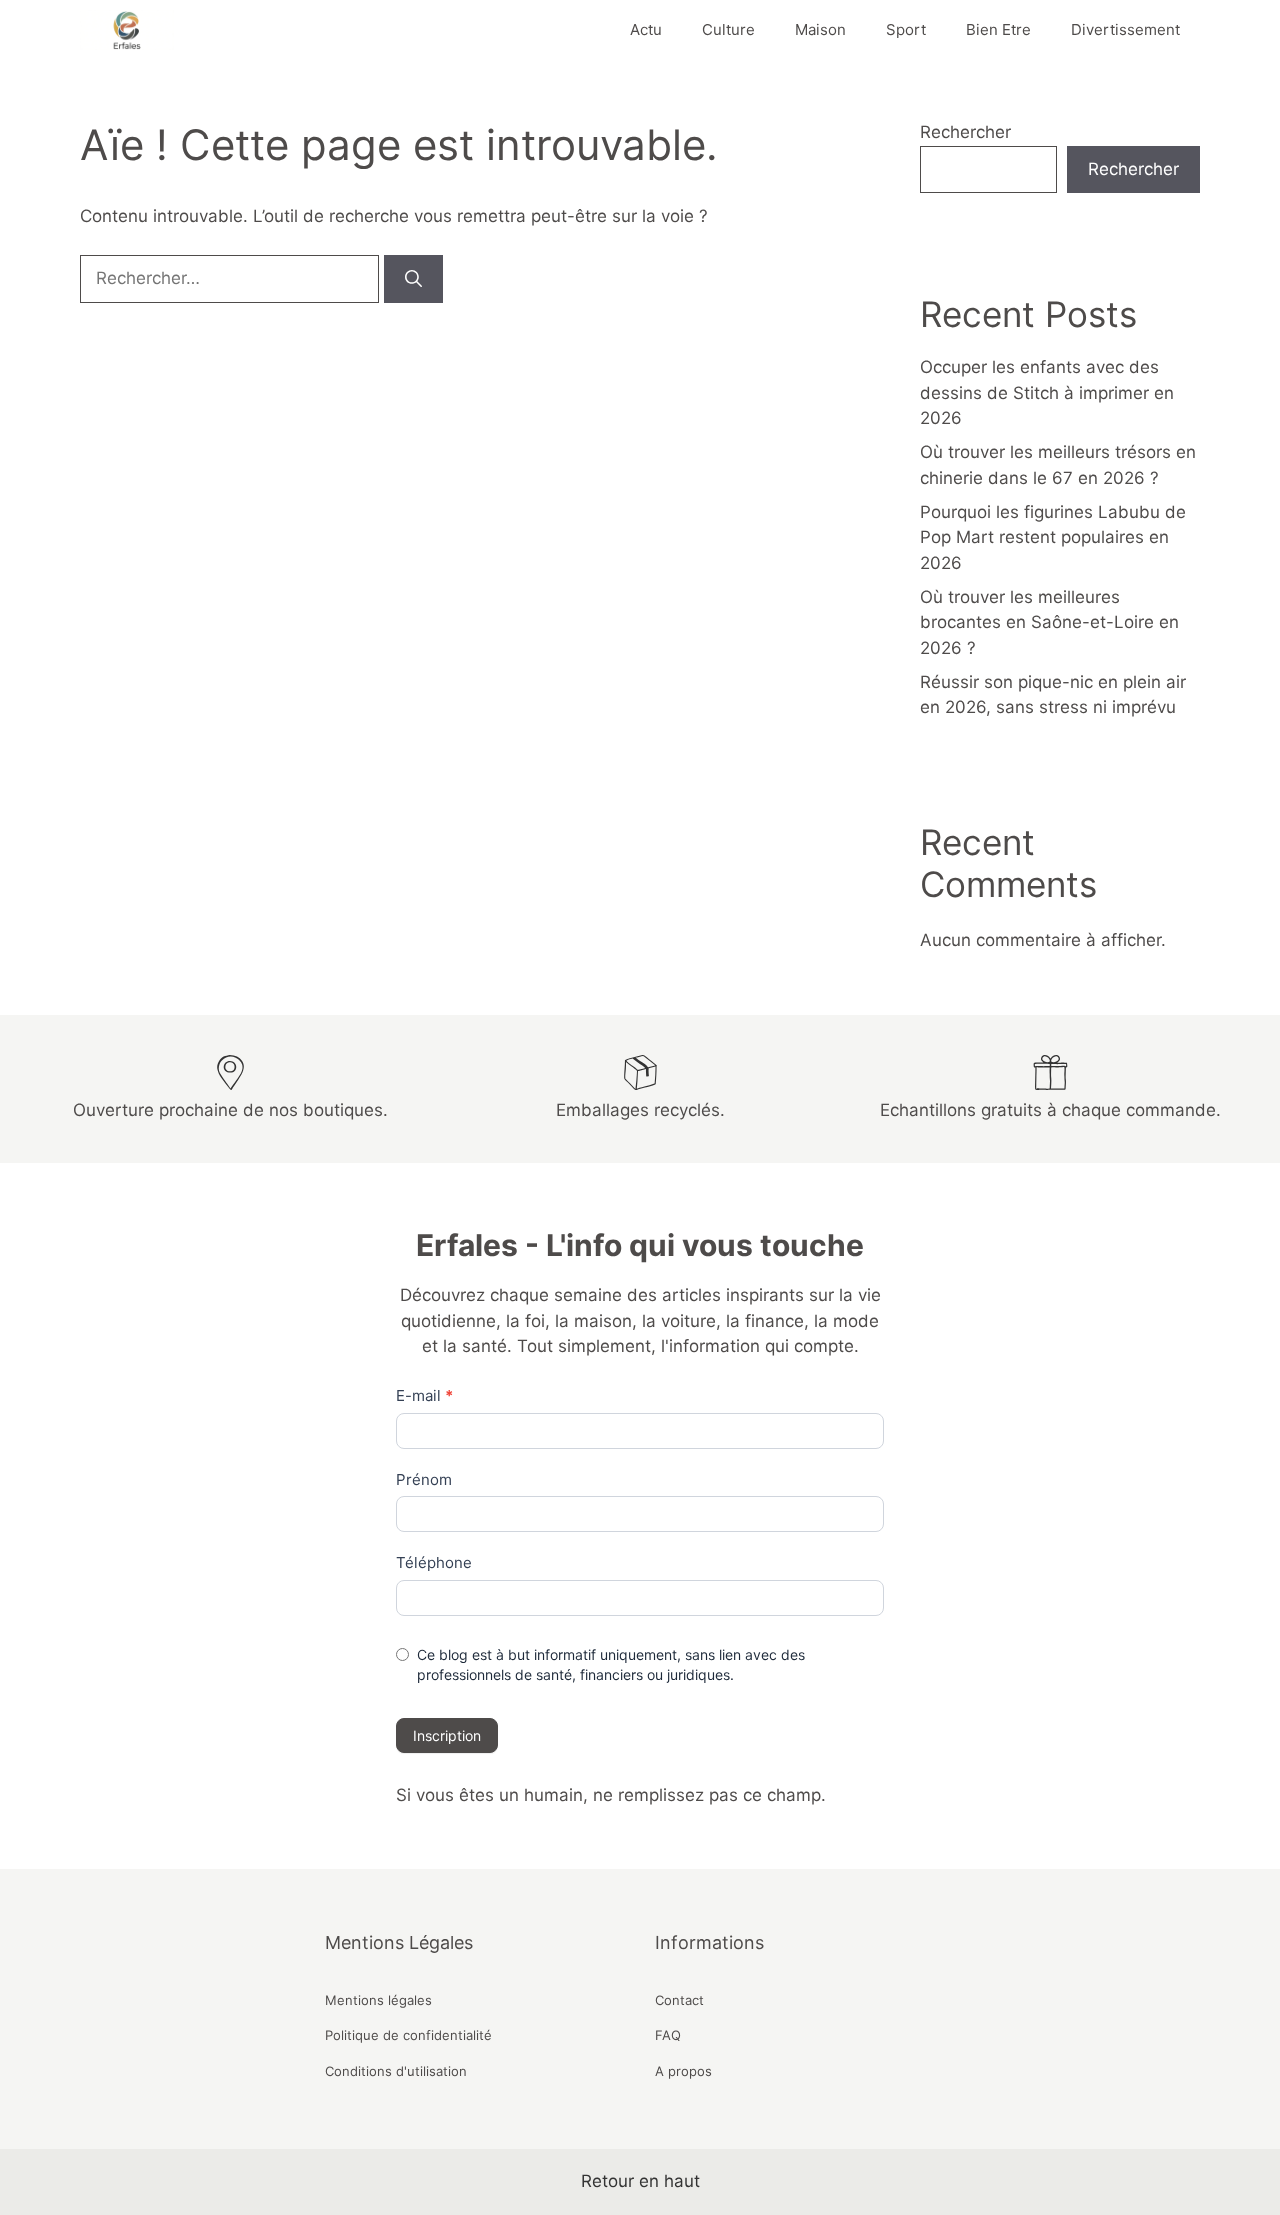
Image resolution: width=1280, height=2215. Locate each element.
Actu (646, 29)
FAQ (668, 2035)
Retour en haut (640, 2181)
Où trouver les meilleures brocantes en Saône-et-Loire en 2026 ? (1049, 622)
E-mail (424, 1395)
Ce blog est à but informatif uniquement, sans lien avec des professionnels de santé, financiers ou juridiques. (611, 1664)
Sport (906, 29)
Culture (728, 29)
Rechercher (965, 132)
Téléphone (434, 1562)
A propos (683, 2071)
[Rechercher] (413, 279)
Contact (679, 2000)
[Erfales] (127, 30)
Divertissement (1125, 29)
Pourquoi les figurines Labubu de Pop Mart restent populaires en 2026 (1053, 537)
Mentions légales (378, 2000)
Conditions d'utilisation (396, 2071)
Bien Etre (998, 29)
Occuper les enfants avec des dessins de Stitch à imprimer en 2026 (1047, 392)
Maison (820, 29)
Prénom (424, 1479)
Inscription (447, 1735)
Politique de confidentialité (408, 2035)
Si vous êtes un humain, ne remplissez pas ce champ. (611, 1795)
